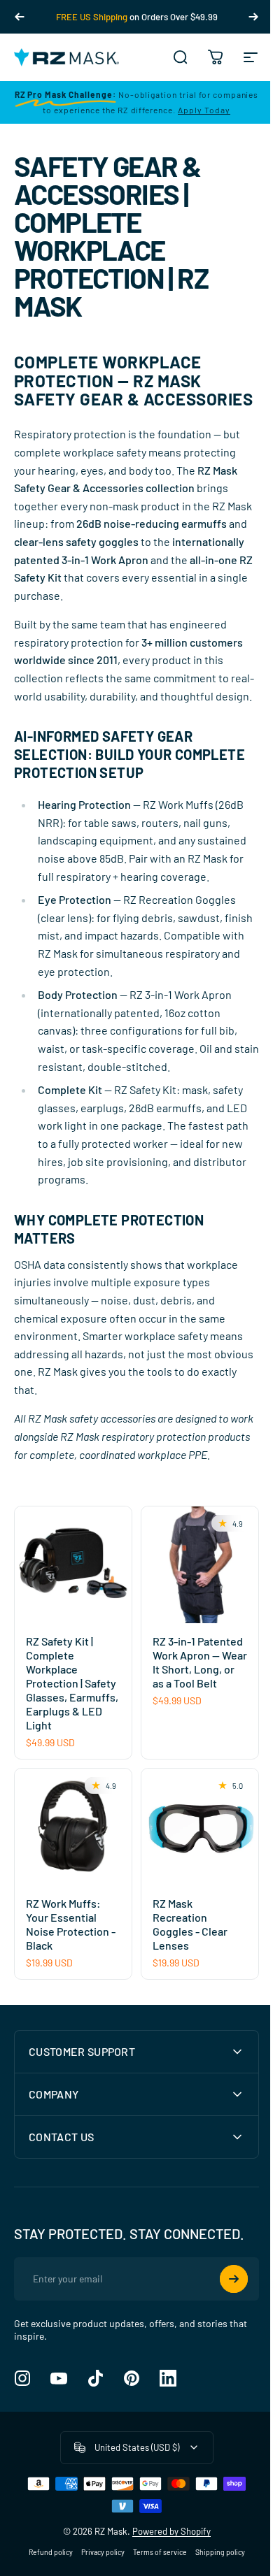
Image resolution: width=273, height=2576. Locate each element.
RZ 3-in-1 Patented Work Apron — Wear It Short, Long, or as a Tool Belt (200, 1662)
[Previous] (20, 17)
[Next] (253, 17)
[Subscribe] (223, 2352)
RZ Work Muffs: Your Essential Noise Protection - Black (71, 1924)
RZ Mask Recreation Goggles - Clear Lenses (190, 1924)
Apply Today (204, 110)
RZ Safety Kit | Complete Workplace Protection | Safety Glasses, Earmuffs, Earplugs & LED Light (72, 1683)
